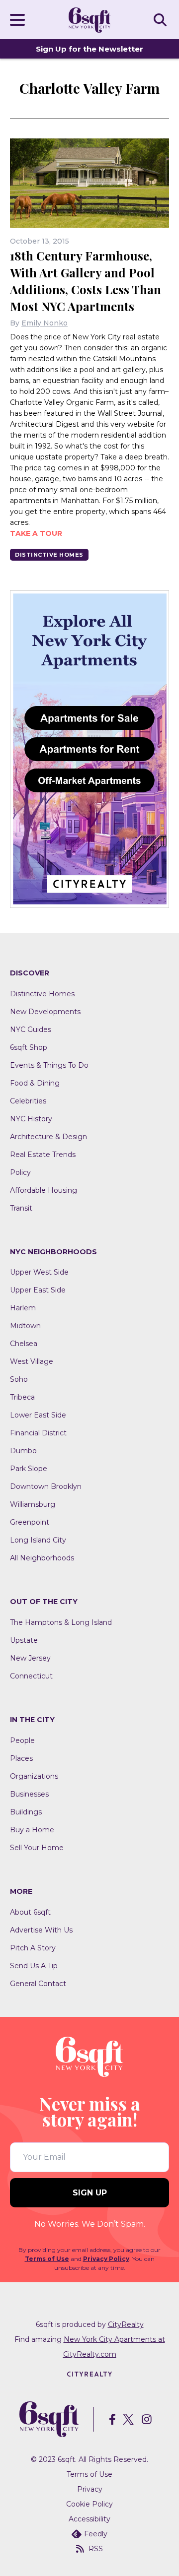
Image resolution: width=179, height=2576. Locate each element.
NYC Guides (31, 1030)
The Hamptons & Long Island (61, 1622)
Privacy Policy (106, 2259)
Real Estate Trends (43, 1155)
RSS (96, 2549)
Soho (19, 1379)
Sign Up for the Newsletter (89, 49)
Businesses (29, 1794)
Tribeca (22, 1397)
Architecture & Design (48, 1137)
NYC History (31, 1119)
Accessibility (89, 2519)
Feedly (96, 2534)
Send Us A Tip (34, 1966)
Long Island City (38, 1540)
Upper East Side (38, 1290)
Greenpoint (30, 1522)
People (22, 1740)
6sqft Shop (29, 1047)
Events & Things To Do (49, 1065)
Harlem (23, 1308)
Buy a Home (32, 1830)
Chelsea (24, 1344)
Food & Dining (35, 1083)
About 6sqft (30, 1912)
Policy (20, 1172)
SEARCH (162, 19)
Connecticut (31, 1676)
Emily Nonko (45, 323)
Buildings (26, 1812)
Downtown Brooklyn (46, 1486)
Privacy (90, 2489)
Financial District (38, 1433)
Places (21, 1758)
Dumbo (23, 1451)
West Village (32, 1361)
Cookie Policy (89, 2504)
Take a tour (36, 533)
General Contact (38, 1984)
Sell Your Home (37, 1848)
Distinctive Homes (49, 555)
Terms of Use (47, 2259)
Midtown (25, 1326)
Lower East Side (38, 1415)
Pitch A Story (33, 1948)
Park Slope (29, 1469)
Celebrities (28, 1101)
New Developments (45, 1012)
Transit (21, 1208)
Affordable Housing (44, 1190)
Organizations (34, 1776)
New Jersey (30, 1658)
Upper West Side (39, 1272)
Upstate (24, 1640)
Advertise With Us (41, 1930)
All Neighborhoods (42, 1558)
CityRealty (126, 2324)
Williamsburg (33, 1504)
